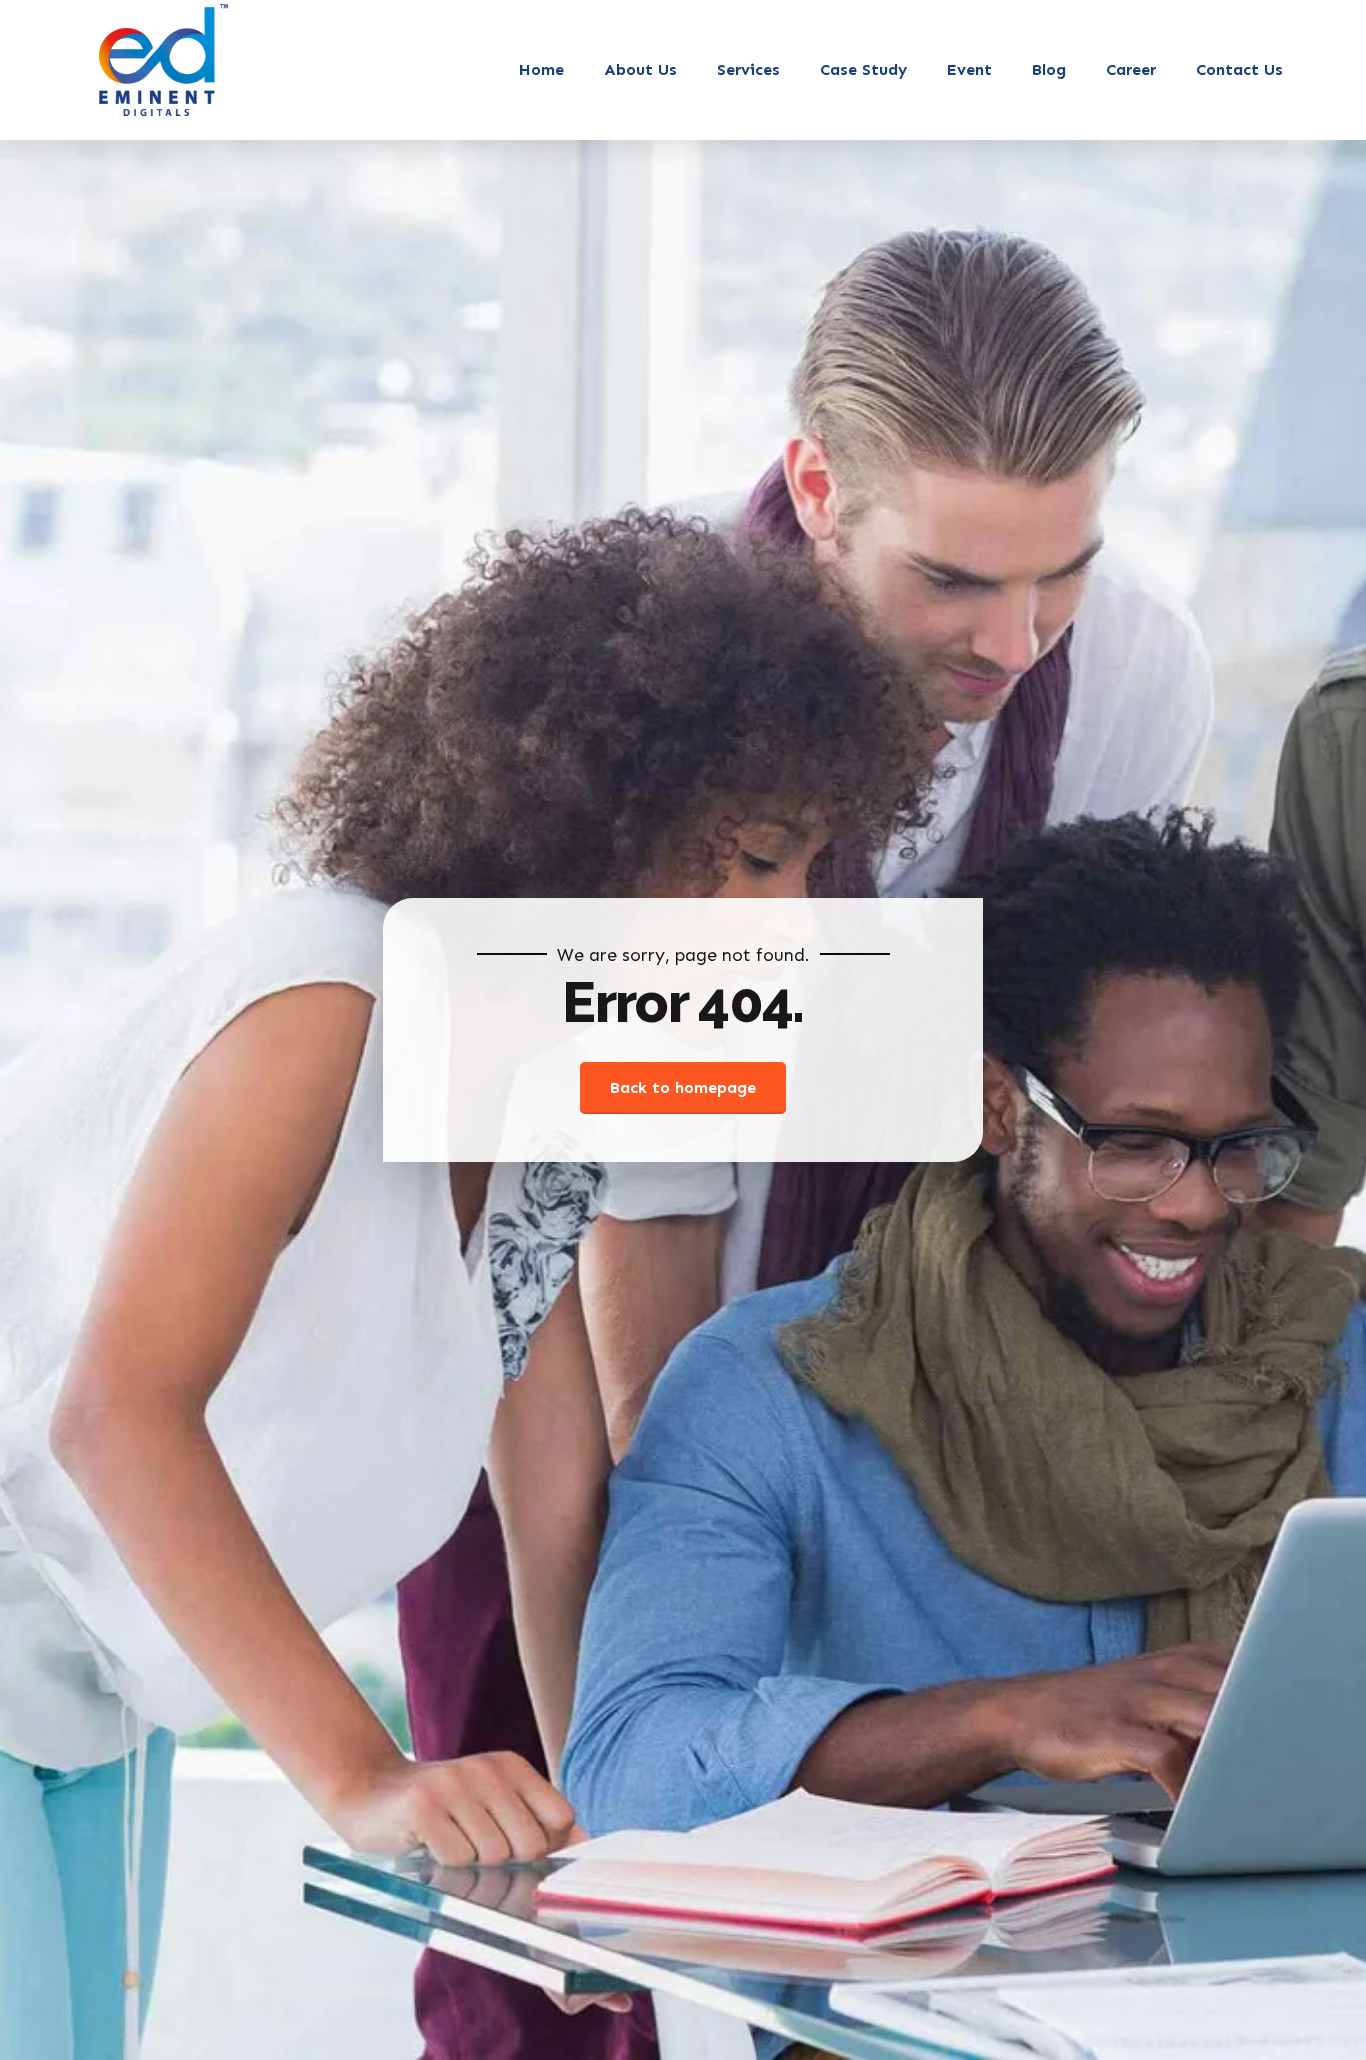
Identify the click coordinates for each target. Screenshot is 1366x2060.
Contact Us (1239, 69)
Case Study (863, 69)
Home (541, 69)
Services (748, 69)
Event (969, 69)
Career (1131, 69)
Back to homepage (683, 1087)
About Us (640, 69)
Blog (1049, 69)
